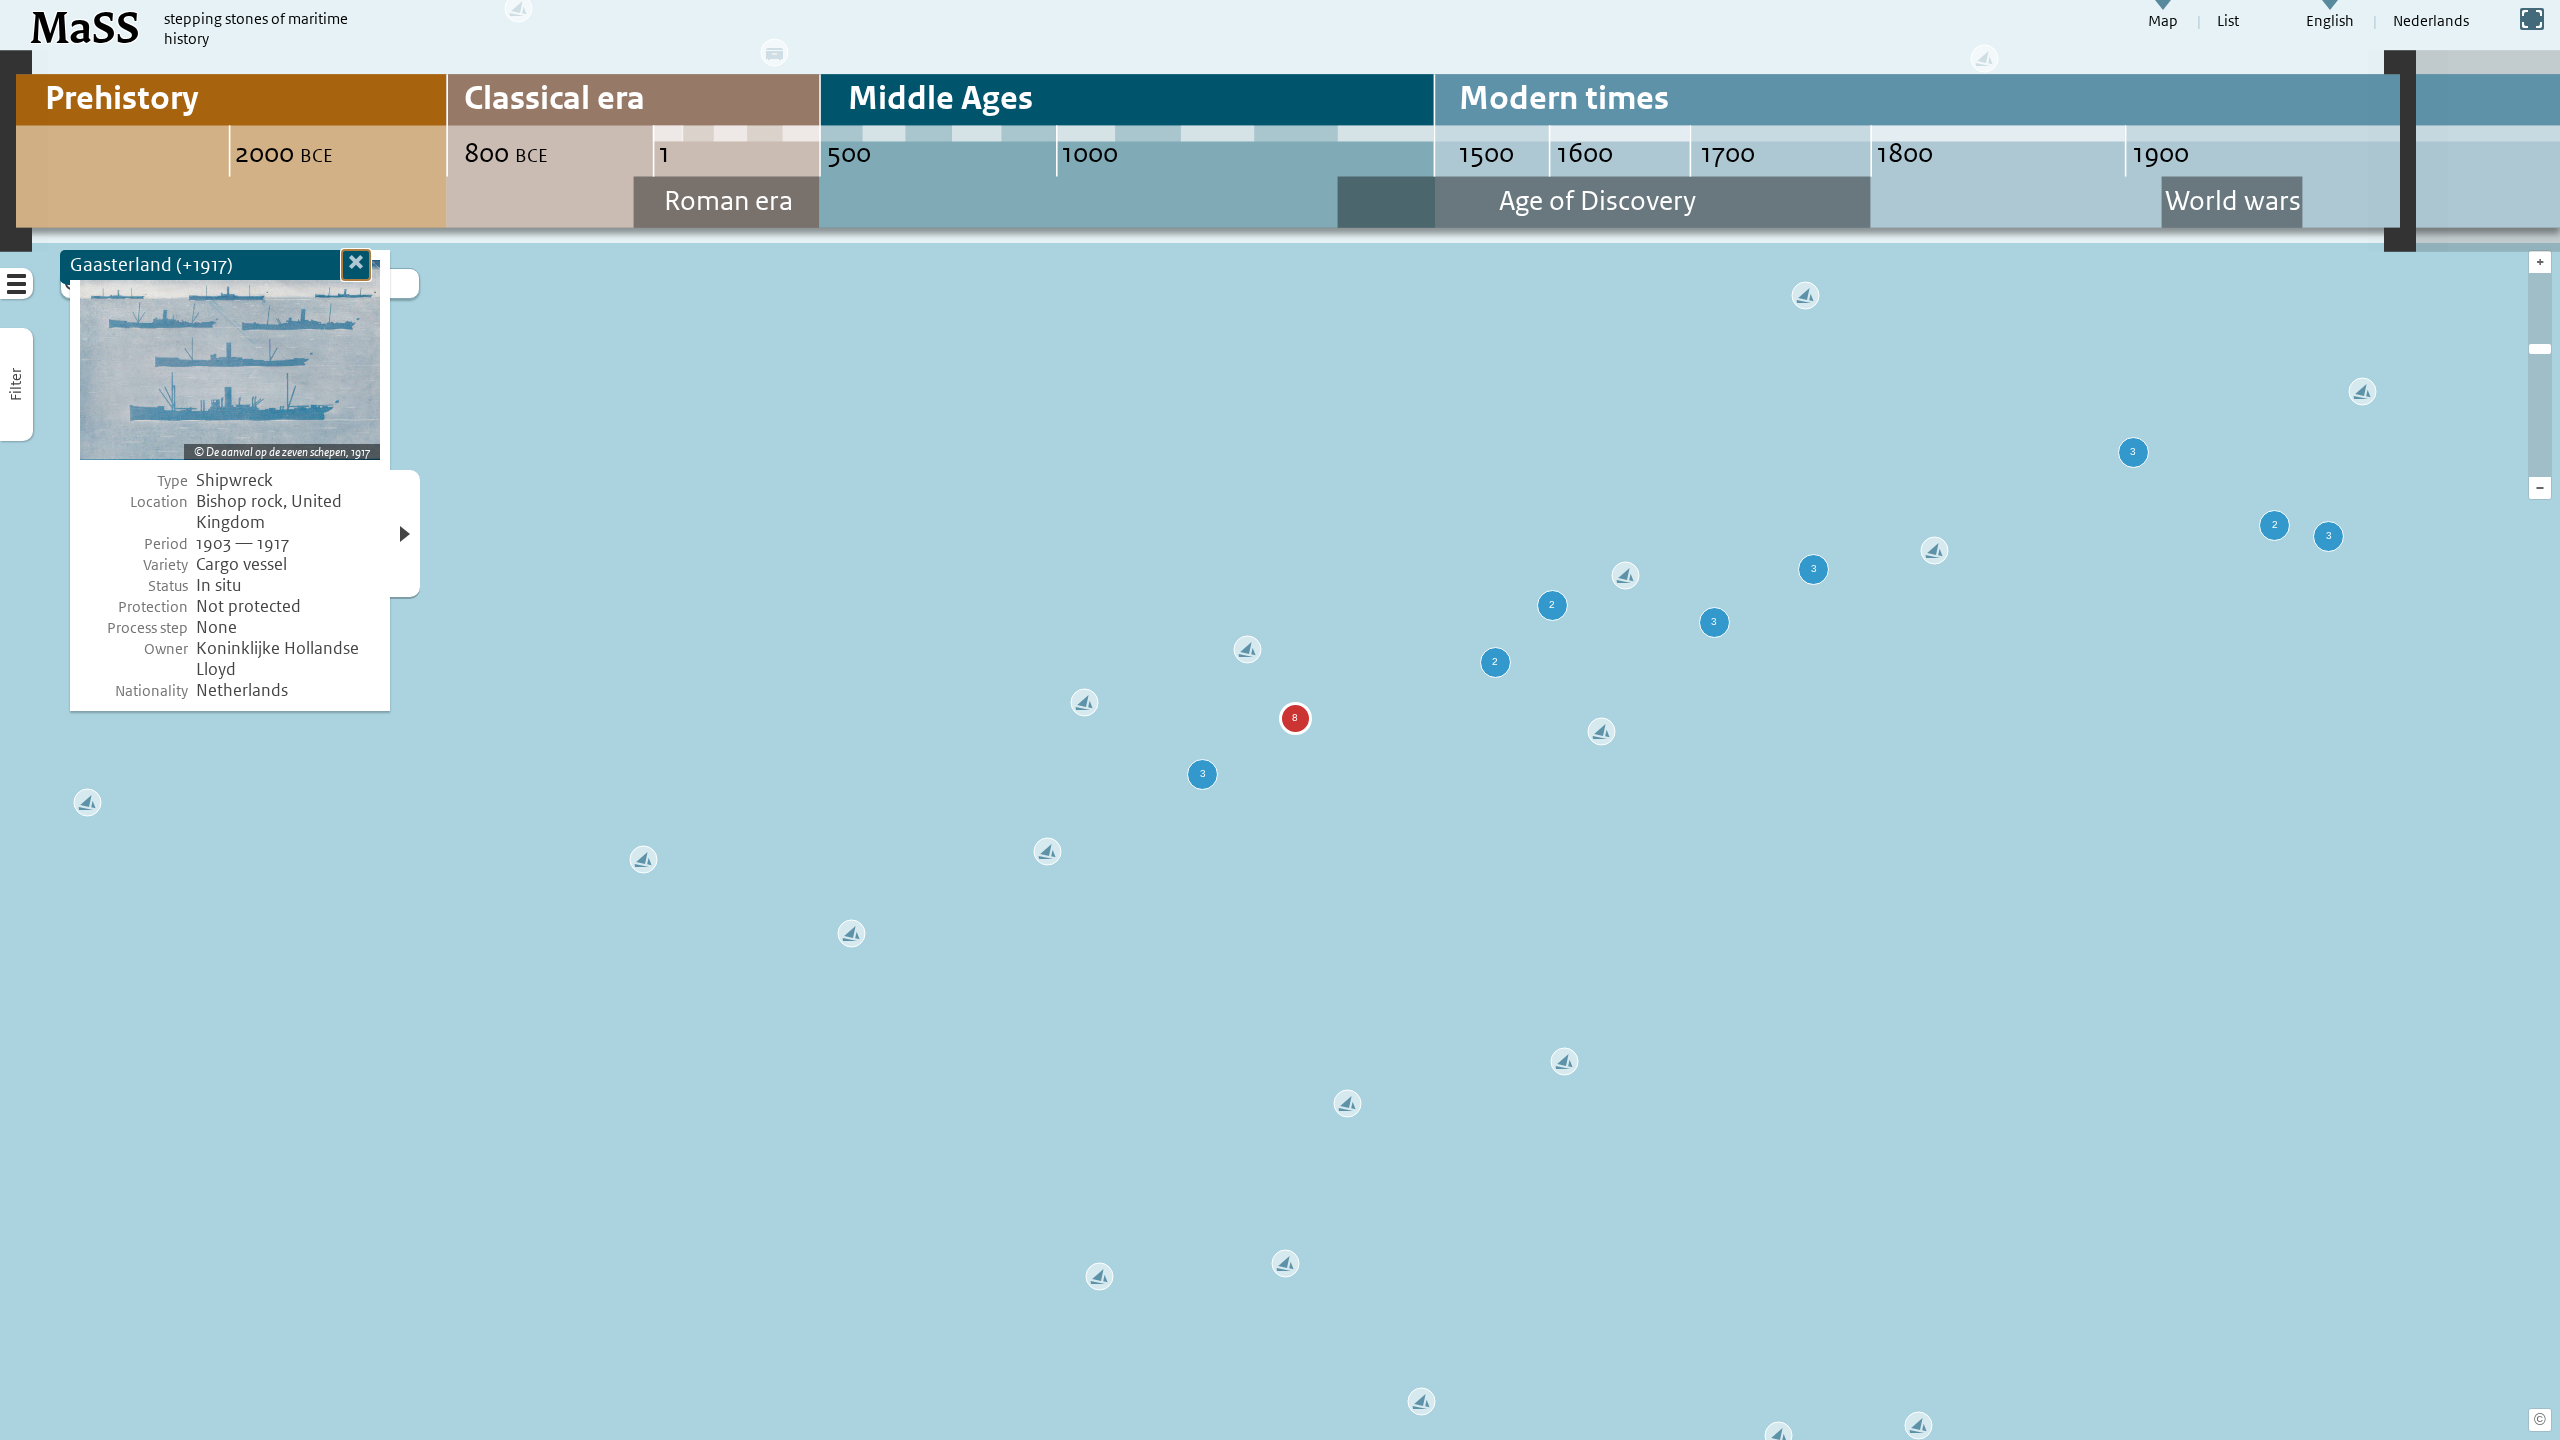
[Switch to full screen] (2532, 19)
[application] (1280, 720)
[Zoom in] (2540, 349)
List (2228, 21)
